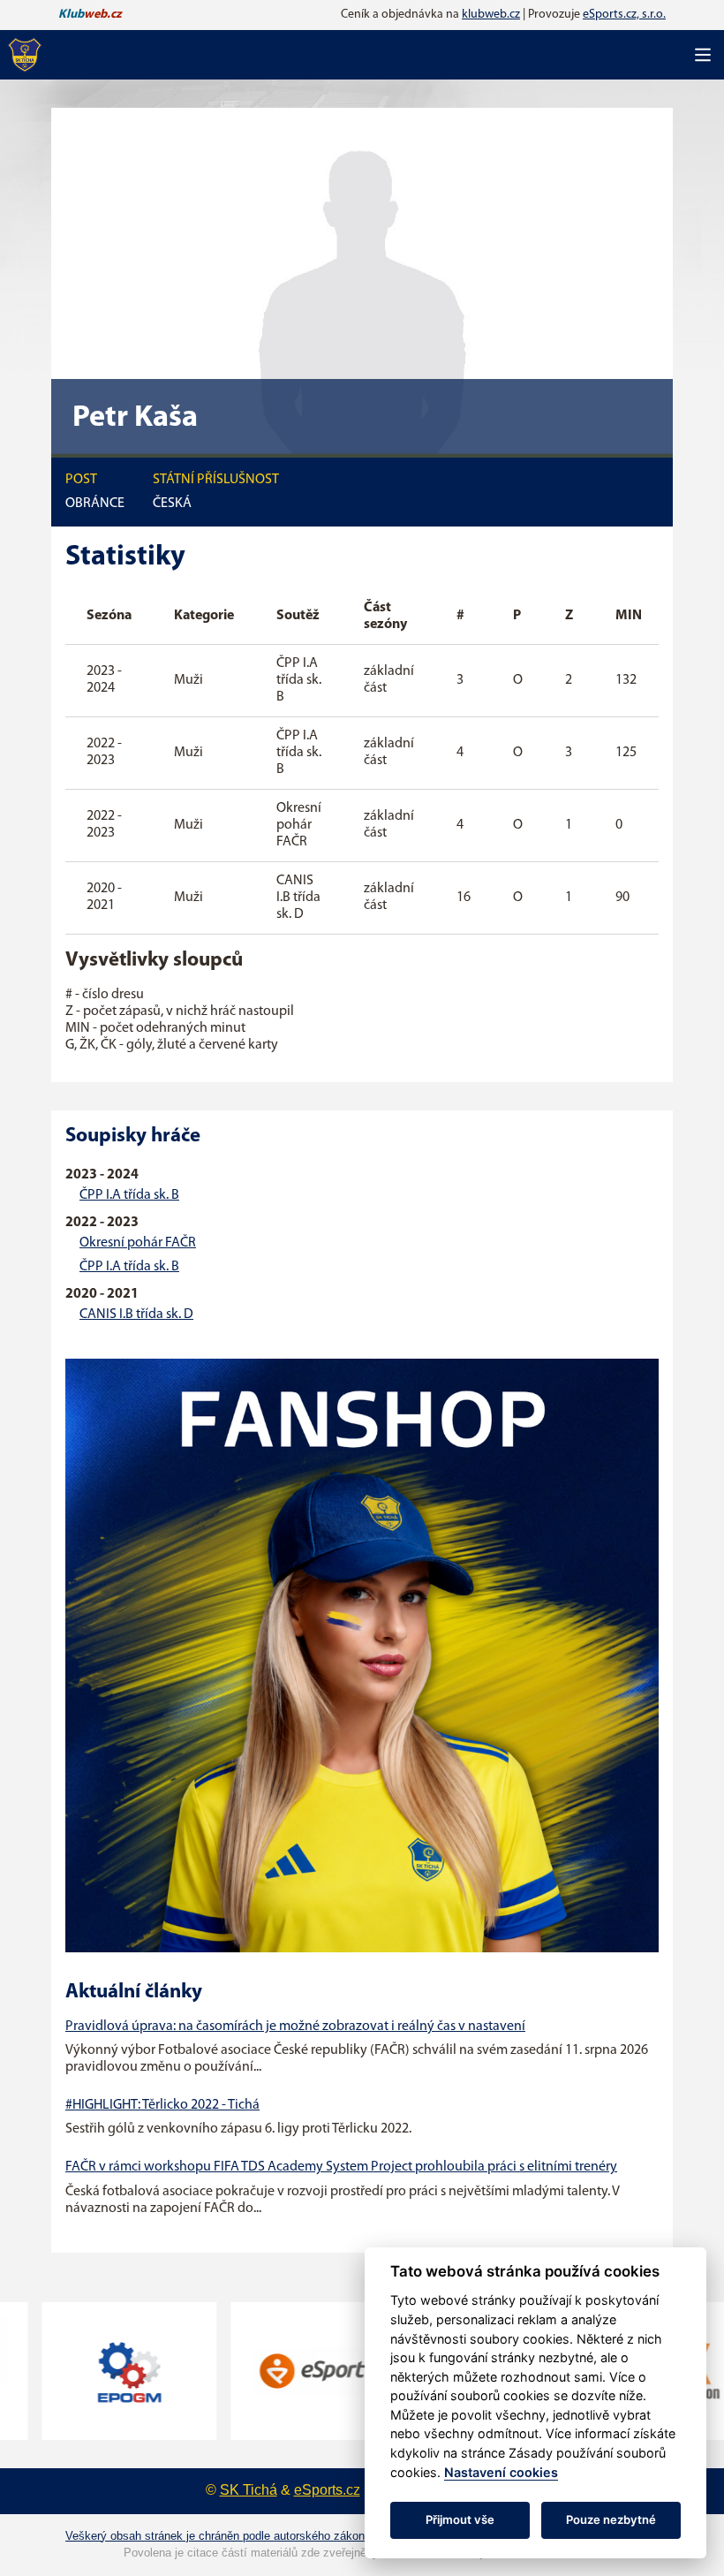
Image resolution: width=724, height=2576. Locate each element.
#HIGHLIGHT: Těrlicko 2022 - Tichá (162, 2105)
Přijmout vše (460, 2519)
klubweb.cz (491, 15)
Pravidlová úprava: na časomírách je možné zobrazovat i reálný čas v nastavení (295, 2027)
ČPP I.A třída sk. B (129, 1195)
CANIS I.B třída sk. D (136, 1315)
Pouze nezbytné (611, 2519)
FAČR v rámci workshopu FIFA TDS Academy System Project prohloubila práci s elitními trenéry (341, 2167)
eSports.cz (327, 2490)
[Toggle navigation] (703, 55)
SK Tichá (249, 2490)
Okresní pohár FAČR (138, 1243)
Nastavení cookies (501, 2472)
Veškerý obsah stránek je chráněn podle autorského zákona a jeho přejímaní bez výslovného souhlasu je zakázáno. (362, 2536)
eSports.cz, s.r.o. (624, 15)
